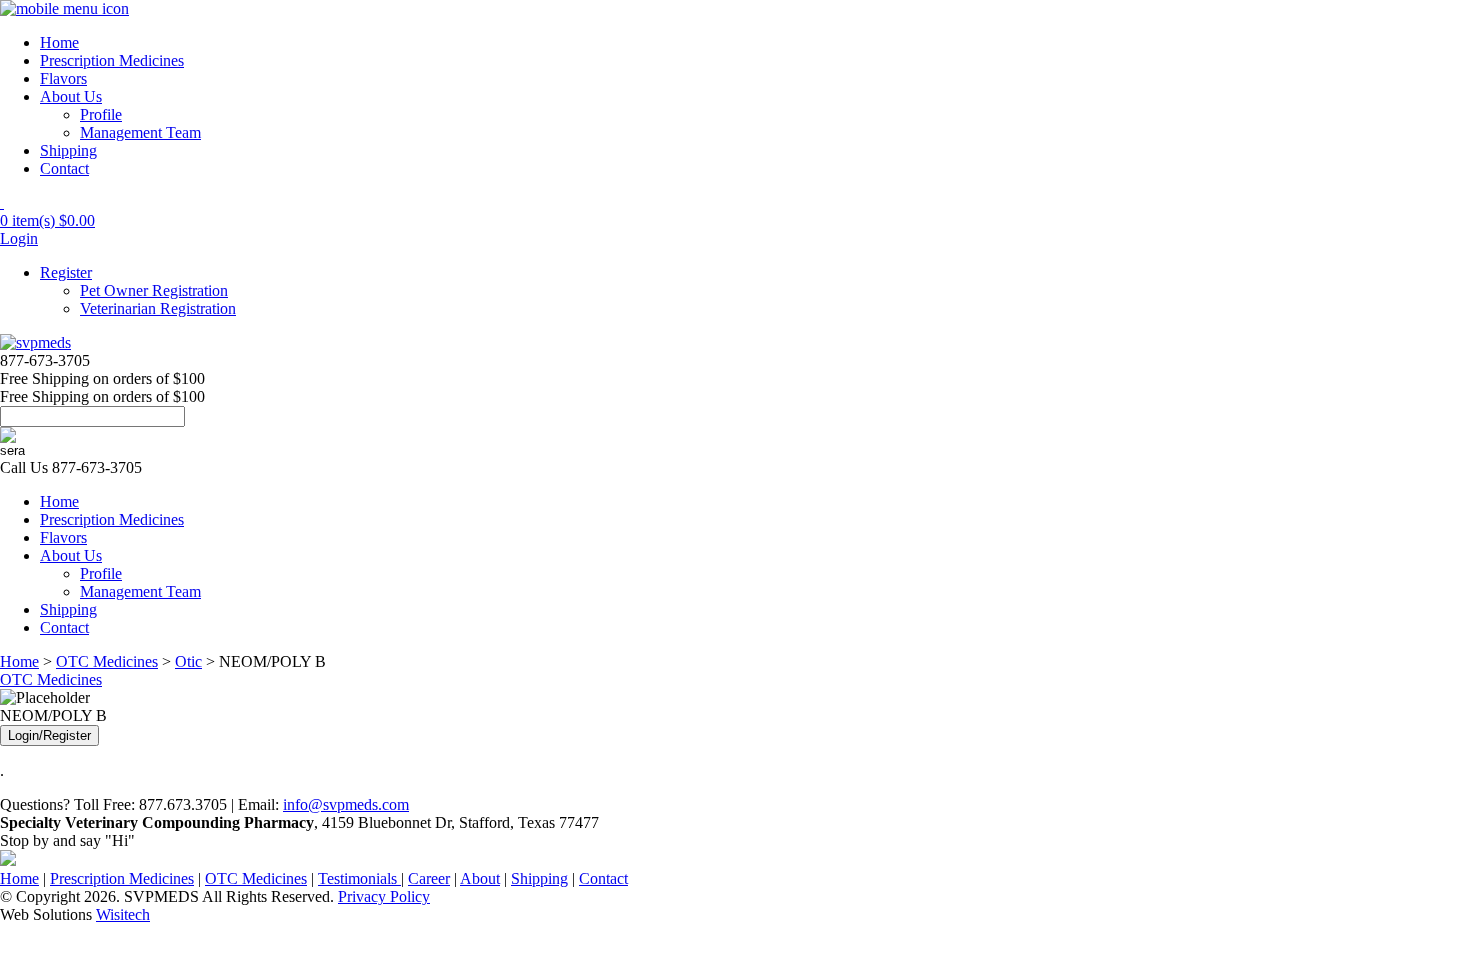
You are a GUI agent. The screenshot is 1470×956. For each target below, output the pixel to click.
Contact (64, 168)
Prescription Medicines (112, 60)
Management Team (140, 132)
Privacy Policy (384, 896)
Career (429, 878)
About (480, 878)
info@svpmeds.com (346, 804)
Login (19, 238)
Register (66, 272)
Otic (188, 661)
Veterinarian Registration (158, 308)
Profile (101, 114)
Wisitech (123, 914)
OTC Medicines (107, 661)
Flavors (63, 78)
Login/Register (49, 735)
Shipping (68, 150)
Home (59, 42)
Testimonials (359, 878)
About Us (71, 96)
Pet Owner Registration (154, 290)
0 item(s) (47, 220)
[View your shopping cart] (2, 202)
